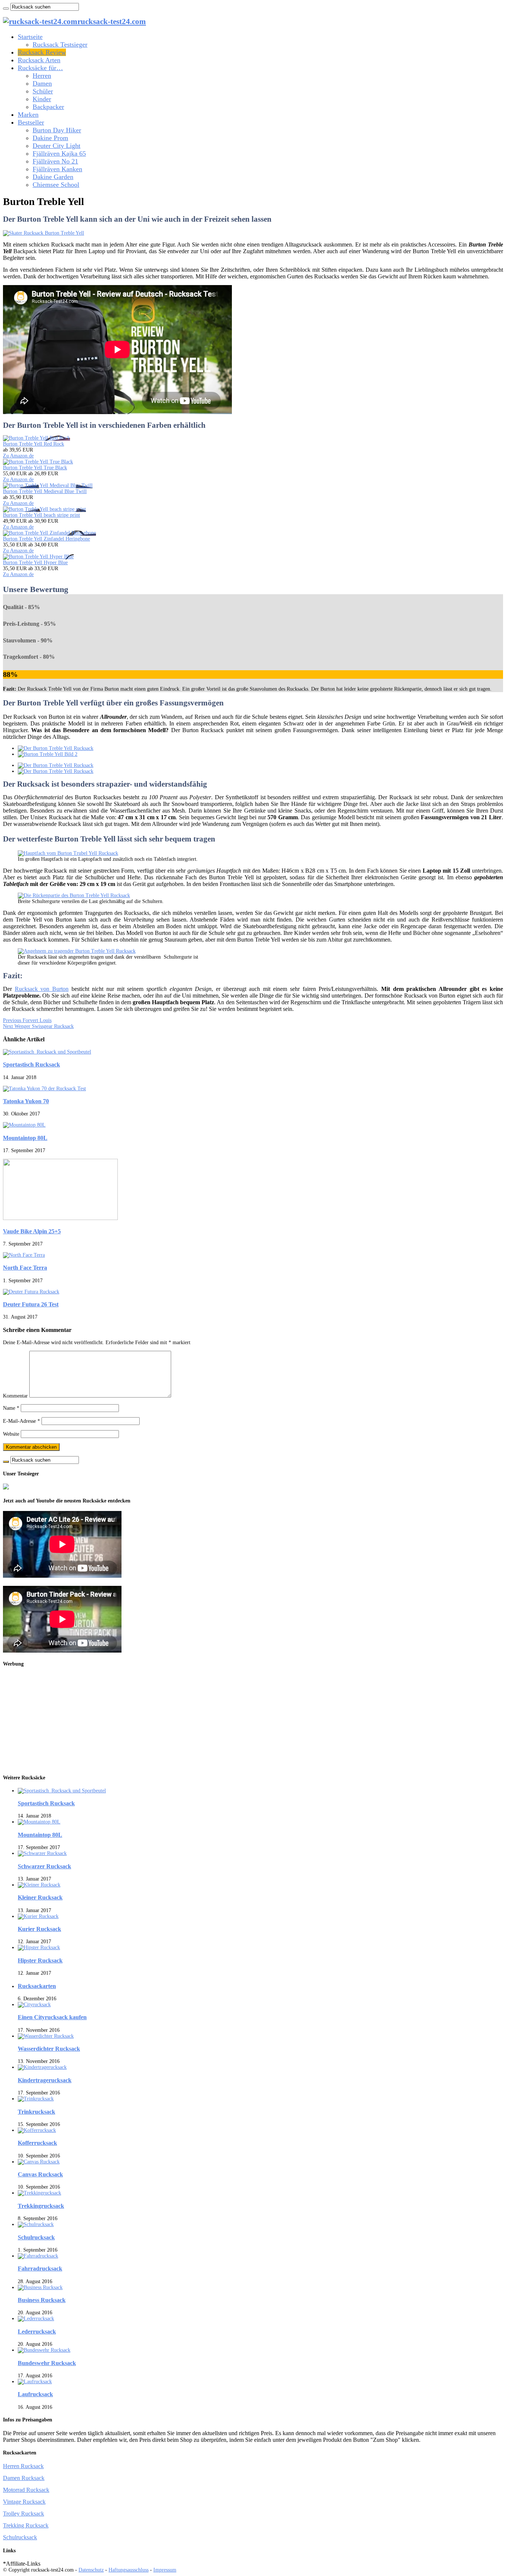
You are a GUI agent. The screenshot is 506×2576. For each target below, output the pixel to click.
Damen (42, 83)
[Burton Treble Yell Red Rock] (36, 438)
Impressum (165, 2570)
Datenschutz (91, 2570)
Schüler (43, 91)
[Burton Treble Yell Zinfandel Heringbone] (49, 533)
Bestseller (31, 122)
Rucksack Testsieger (60, 44)
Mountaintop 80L (25, 1138)
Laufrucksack (35, 2394)
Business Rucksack (42, 2300)
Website (11, 1434)
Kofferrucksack (37, 2143)
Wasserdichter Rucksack (49, 2049)
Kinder (42, 99)
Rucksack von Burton (42, 989)
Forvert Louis (27, 1020)
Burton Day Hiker (57, 130)
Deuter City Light (56, 146)
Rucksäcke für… (40, 68)
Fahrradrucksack (40, 2269)
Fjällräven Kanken (57, 169)
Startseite (30, 37)
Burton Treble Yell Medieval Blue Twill (45, 491)
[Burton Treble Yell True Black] (38, 462)
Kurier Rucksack (39, 1929)
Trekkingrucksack (41, 2206)
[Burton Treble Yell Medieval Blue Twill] (48, 485)
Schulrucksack (36, 2237)
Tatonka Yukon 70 (26, 1101)
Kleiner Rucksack (40, 1897)
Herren (42, 76)
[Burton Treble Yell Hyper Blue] (38, 557)
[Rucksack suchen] (6, 9)
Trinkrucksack (36, 2112)
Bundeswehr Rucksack (47, 2363)
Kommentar (15, 1396)
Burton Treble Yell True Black (35, 468)
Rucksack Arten (39, 60)
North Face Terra (25, 1268)
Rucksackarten (37, 1986)
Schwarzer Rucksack (44, 1866)
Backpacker (48, 107)
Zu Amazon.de (18, 456)
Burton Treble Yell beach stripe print (41, 515)
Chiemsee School (56, 185)
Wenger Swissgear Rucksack (38, 1026)
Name (11, 1408)
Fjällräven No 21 (55, 161)
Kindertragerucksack (45, 2080)
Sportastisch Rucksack (31, 1064)
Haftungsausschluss (129, 2570)
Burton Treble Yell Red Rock (34, 444)
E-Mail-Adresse (21, 1421)
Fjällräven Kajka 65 (59, 153)
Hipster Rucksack (40, 1960)
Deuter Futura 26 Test (31, 1304)
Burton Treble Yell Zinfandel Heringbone (46, 539)
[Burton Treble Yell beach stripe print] (44, 509)
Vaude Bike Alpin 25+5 (32, 1231)
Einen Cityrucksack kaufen (52, 2017)
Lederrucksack (37, 2332)
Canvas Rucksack (40, 2174)
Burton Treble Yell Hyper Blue (35, 563)
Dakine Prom (50, 138)
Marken (28, 115)
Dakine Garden (53, 177)
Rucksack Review (42, 52)
